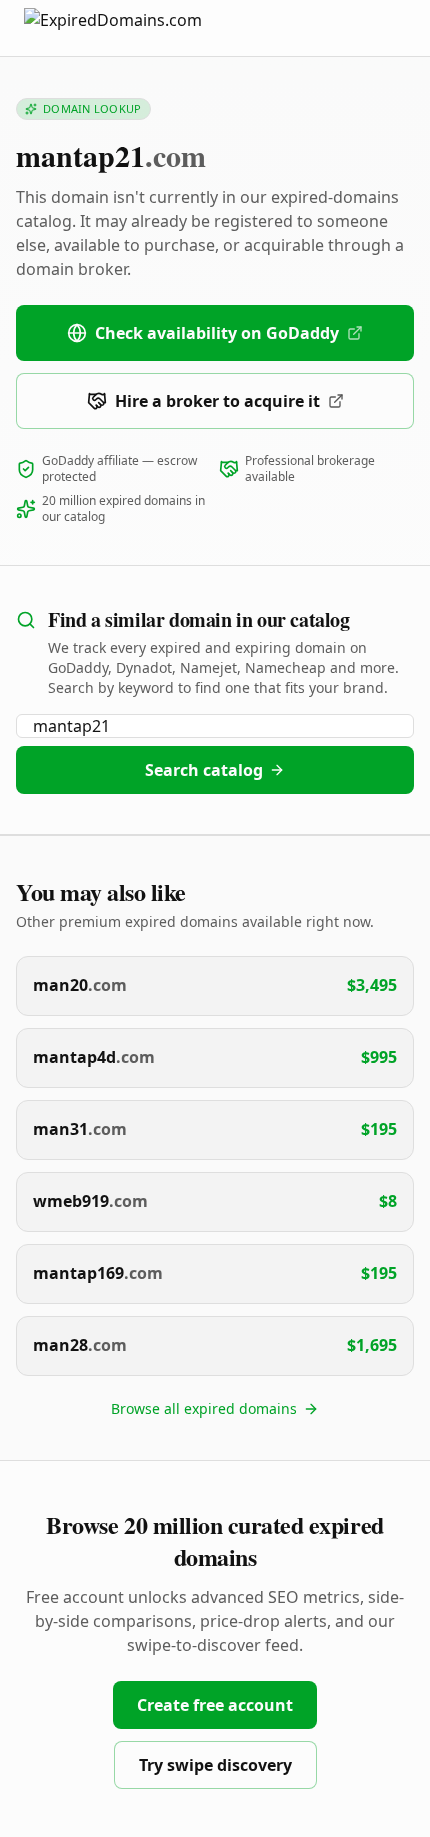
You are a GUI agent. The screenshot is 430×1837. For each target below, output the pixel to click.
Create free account (215, 1705)
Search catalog (204, 770)
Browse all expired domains (204, 1408)
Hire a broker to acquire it (217, 401)
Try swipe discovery (215, 1765)
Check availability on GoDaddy (217, 333)
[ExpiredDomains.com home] (134, 27)
